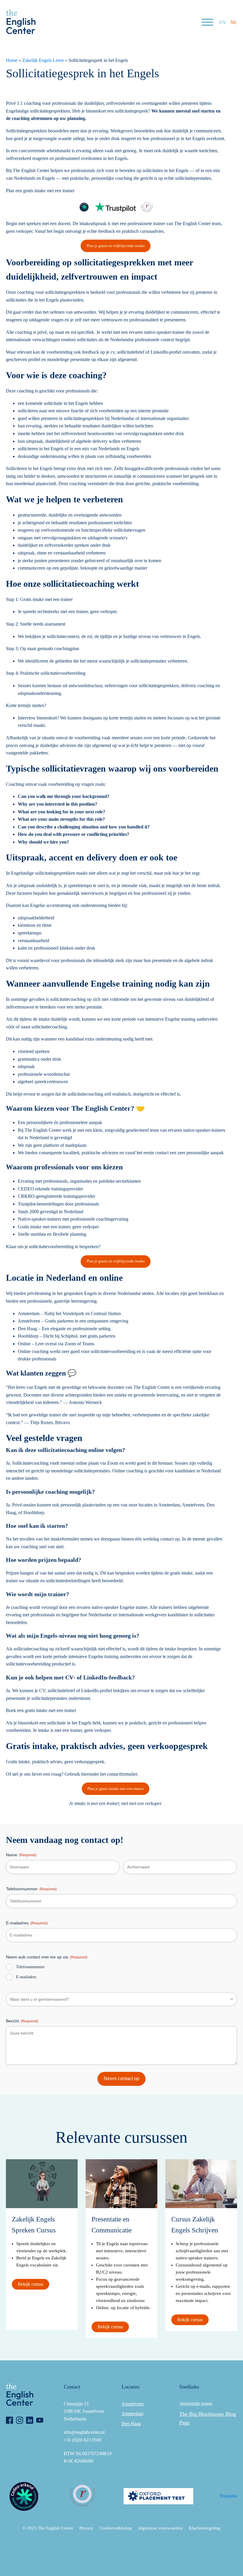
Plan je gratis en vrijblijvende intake (116, 246)
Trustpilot (228, 2496)
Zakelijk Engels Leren (43, 60)
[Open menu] (207, 22)
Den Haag (131, 2424)
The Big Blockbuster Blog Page (208, 2418)
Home (12, 60)
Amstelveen (133, 2404)
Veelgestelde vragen (196, 2403)
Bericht (22, 2021)
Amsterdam (132, 2414)
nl (234, 22)
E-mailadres (27, 1923)
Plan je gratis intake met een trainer (116, 1789)
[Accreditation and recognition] (84, 207)
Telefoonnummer (31, 1889)
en (223, 22)
